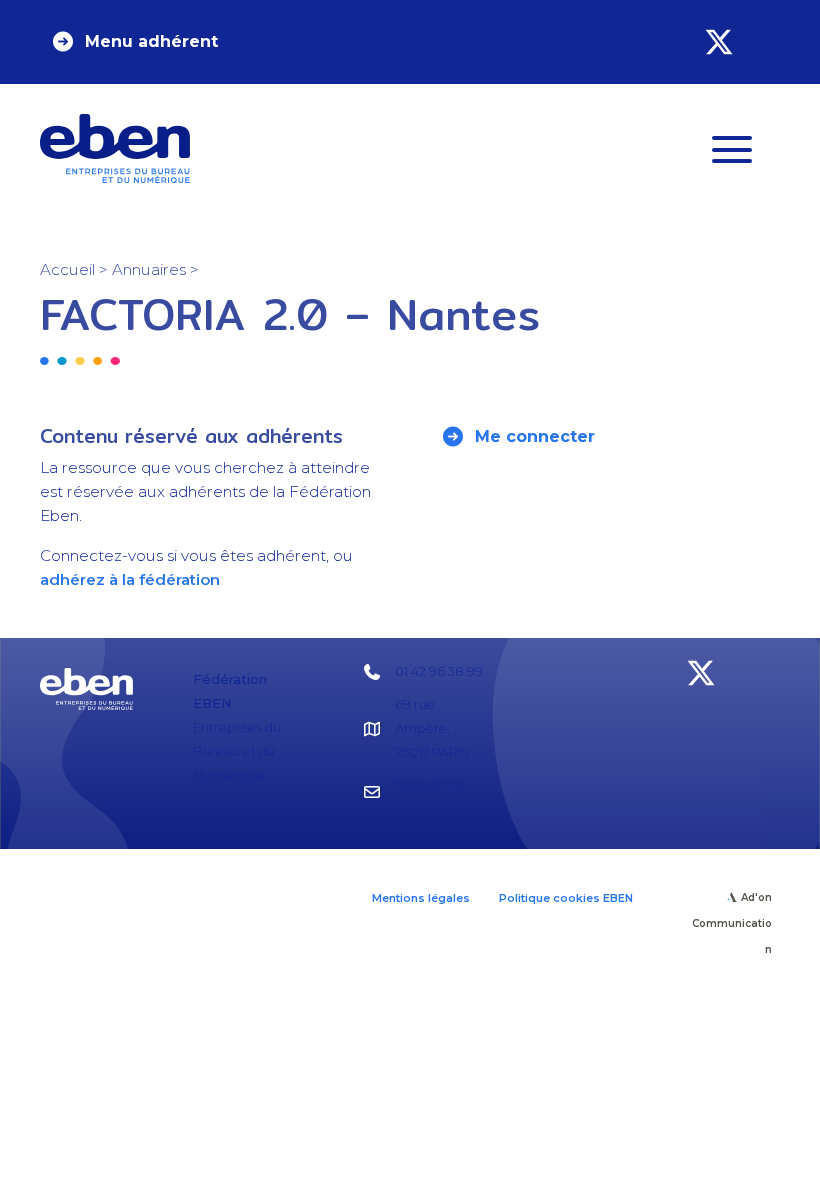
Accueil (67, 269)
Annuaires (149, 269)
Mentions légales (421, 898)
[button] (134, 42)
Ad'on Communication (732, 923)
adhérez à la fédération (130, 579)
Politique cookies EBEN (566, 898)
